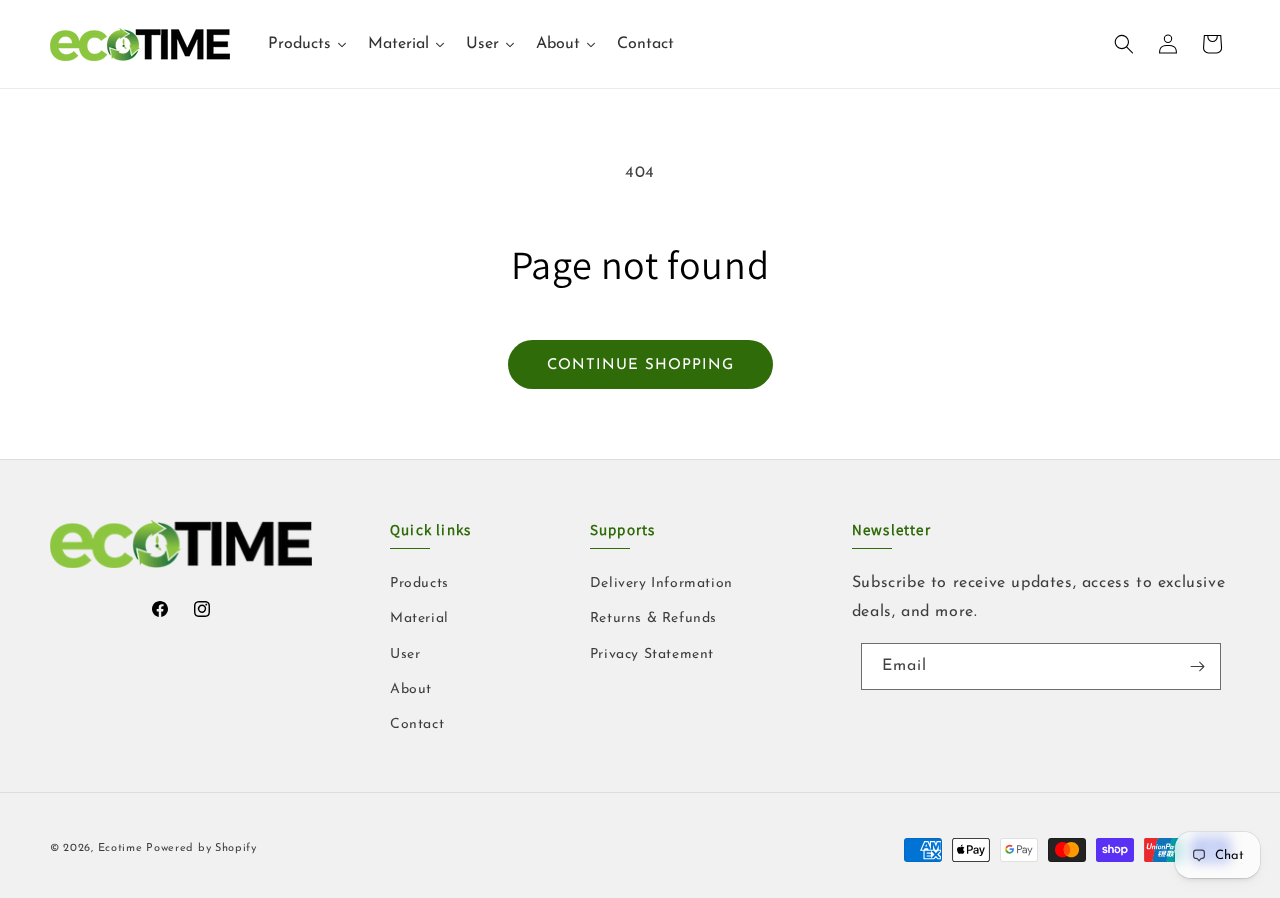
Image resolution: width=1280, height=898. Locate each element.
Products (419, 583)
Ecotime (122, 848)
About (411, 689)
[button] (1124, 44)
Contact (417, 724)
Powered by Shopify (201, 848)
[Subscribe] (1198, 666)
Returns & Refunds (653, 618)
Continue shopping (640, 365)
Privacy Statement (652, 654)
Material (419, 618)
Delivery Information (661, 583)
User (405, 654)
